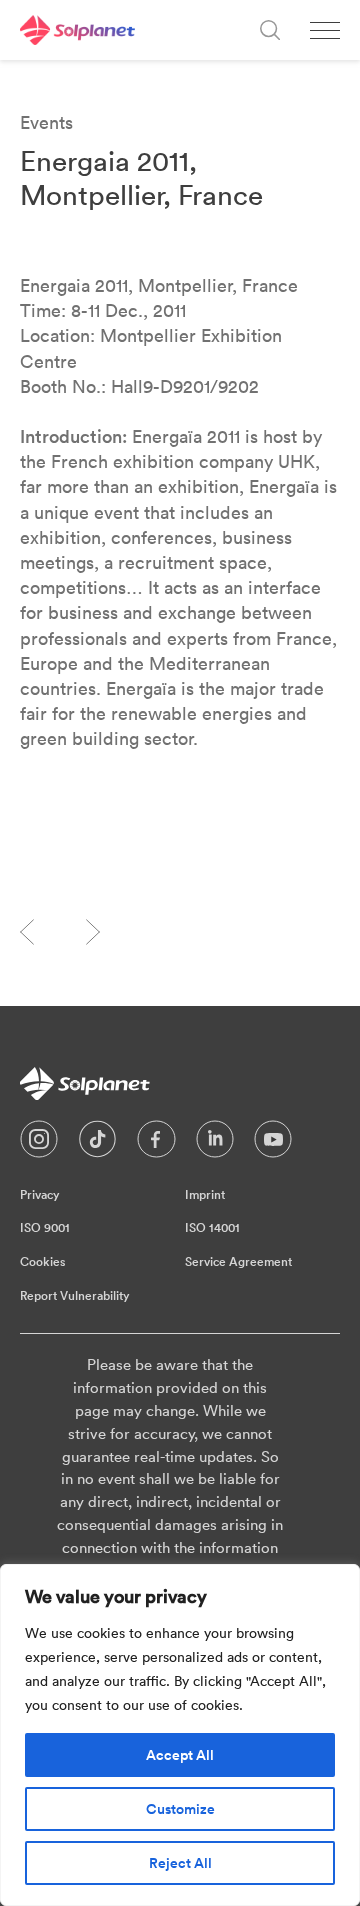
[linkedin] (215, 1144)
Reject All (180, 1863)
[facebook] (156, 1144)
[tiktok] (97, 1144)
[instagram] (39, 1144)
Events (46, 122)
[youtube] (273, 1144)
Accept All (180, 1755)
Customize (180, 1809)
